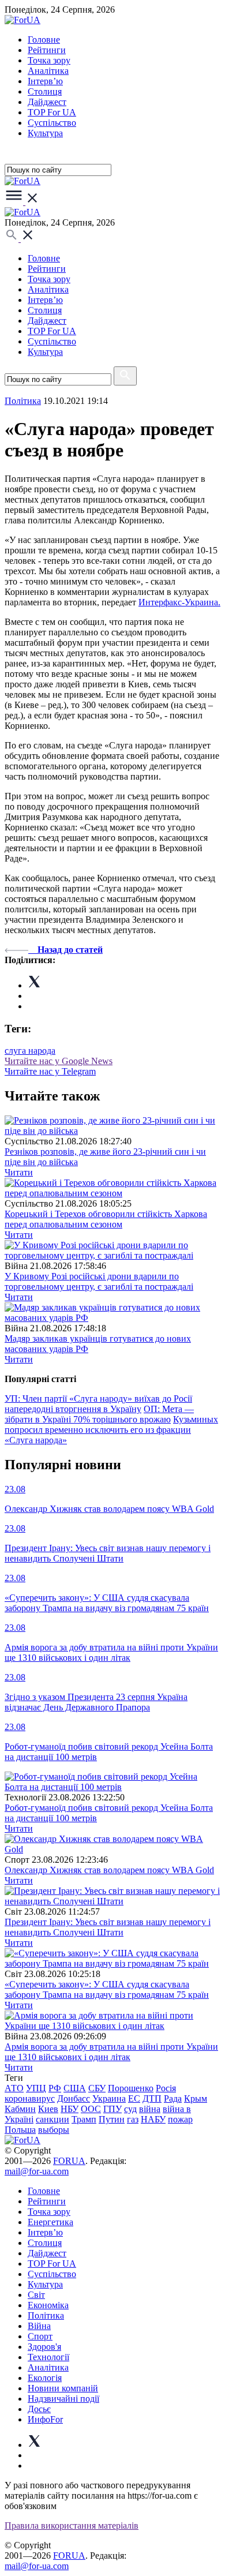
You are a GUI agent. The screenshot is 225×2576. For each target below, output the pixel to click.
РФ (55, 2088)
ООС (91, 2109)
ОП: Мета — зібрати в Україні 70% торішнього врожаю (99, 1414)
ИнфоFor (45, 2419)
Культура (45, 133)
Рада (173, 2098)
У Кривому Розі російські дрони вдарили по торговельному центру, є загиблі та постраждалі (99, 1281)
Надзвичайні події (63, 2399)
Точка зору (49, 60)
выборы (54, 2130)
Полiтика (23, 401)
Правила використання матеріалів (72, 2526)
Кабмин (20, 2109)
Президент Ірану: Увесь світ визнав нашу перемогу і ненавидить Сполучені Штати (108, 1927)
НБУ (70, 2109)
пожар (180, 2119)
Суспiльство (52, 123)
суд (130, 2109)
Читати (19, 1172)
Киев (48, 2109)
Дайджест (47, 102)
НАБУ (153, 2119)
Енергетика (50, 2222)
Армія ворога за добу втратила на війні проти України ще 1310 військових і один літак (111, 2052)
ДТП (152, 2098)
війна (150, 2109)
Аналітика (48, 71)
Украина (109, 2098)
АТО (14, 2088)
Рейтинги (47, 50)
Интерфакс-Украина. (179, 602)
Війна (39, 2326)
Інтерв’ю (45, 81)
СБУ (97, 2088)
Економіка (48, 2305)
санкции (52, 2119)
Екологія (45, 2378)
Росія (166, 2088)
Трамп (84, 2119)
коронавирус (30, 2098)
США (75, 2088)
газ (133, 2119)
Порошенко (131, 2088)
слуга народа (30, 1051)
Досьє (39, 2409)
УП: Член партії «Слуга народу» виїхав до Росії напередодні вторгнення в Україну (98, 1404)
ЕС (134, 2098)
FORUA (69, 2161)
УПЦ (36, 2088)
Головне (44, 40)
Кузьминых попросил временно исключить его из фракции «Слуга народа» (111, 1430)
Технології (48, 2357)
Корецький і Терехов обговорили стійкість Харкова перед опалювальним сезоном (106, 1219)
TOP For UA (52, 112)
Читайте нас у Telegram (50, 1071)
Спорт (40, 2336)
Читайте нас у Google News (59, 1061)
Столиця (45, 91)
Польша (20, 2130)
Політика (46, 2315)
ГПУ (112, 2109)
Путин (112, 2119)
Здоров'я (44, 2347)
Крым (196, 2098)
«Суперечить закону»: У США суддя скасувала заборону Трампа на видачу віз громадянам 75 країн (107, 1989)
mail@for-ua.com (37, 2171)
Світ (36, 2295)
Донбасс (74, 2098)
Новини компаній (63, 2388)
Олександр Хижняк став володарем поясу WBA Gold (109, 1870)
